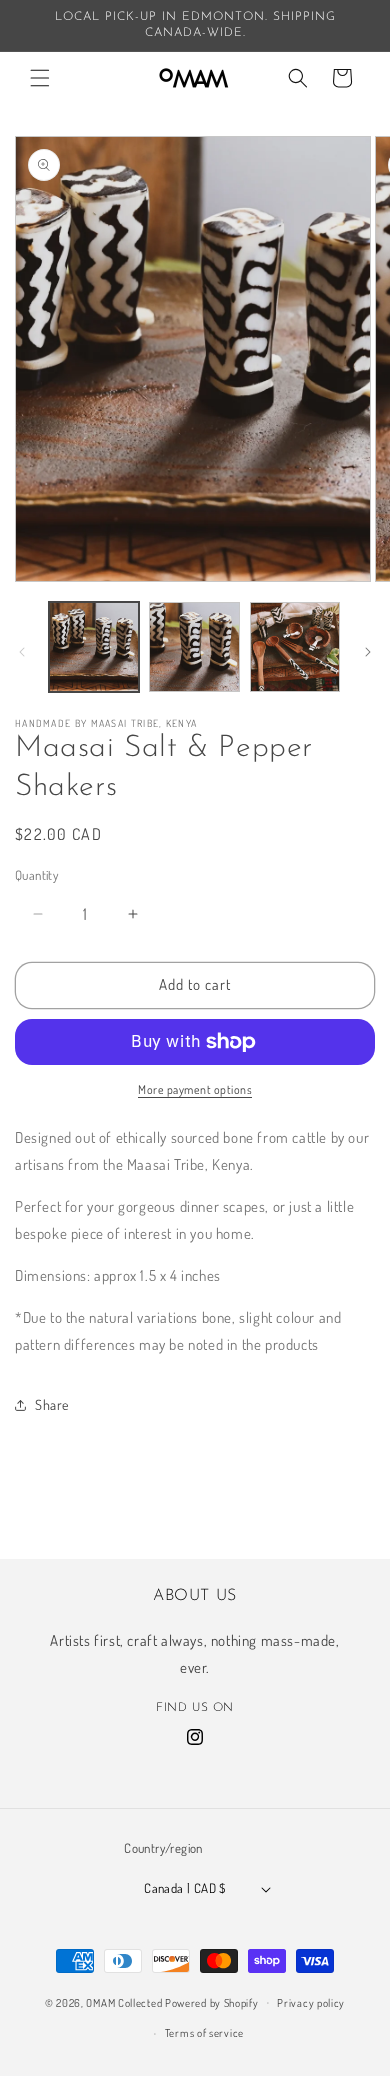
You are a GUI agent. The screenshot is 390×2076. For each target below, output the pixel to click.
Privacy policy (311, 2003)
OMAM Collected (124, 2002)
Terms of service (204, 2033)
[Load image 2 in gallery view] (194, 647)
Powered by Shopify (212, 2002)
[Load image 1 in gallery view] (94, 647)
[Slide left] (22, 652)
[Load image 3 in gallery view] (295, 647)
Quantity (36, 875)
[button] (40, 78)
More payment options (195, 1089)
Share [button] (52, 1404)
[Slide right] (368, 652)
